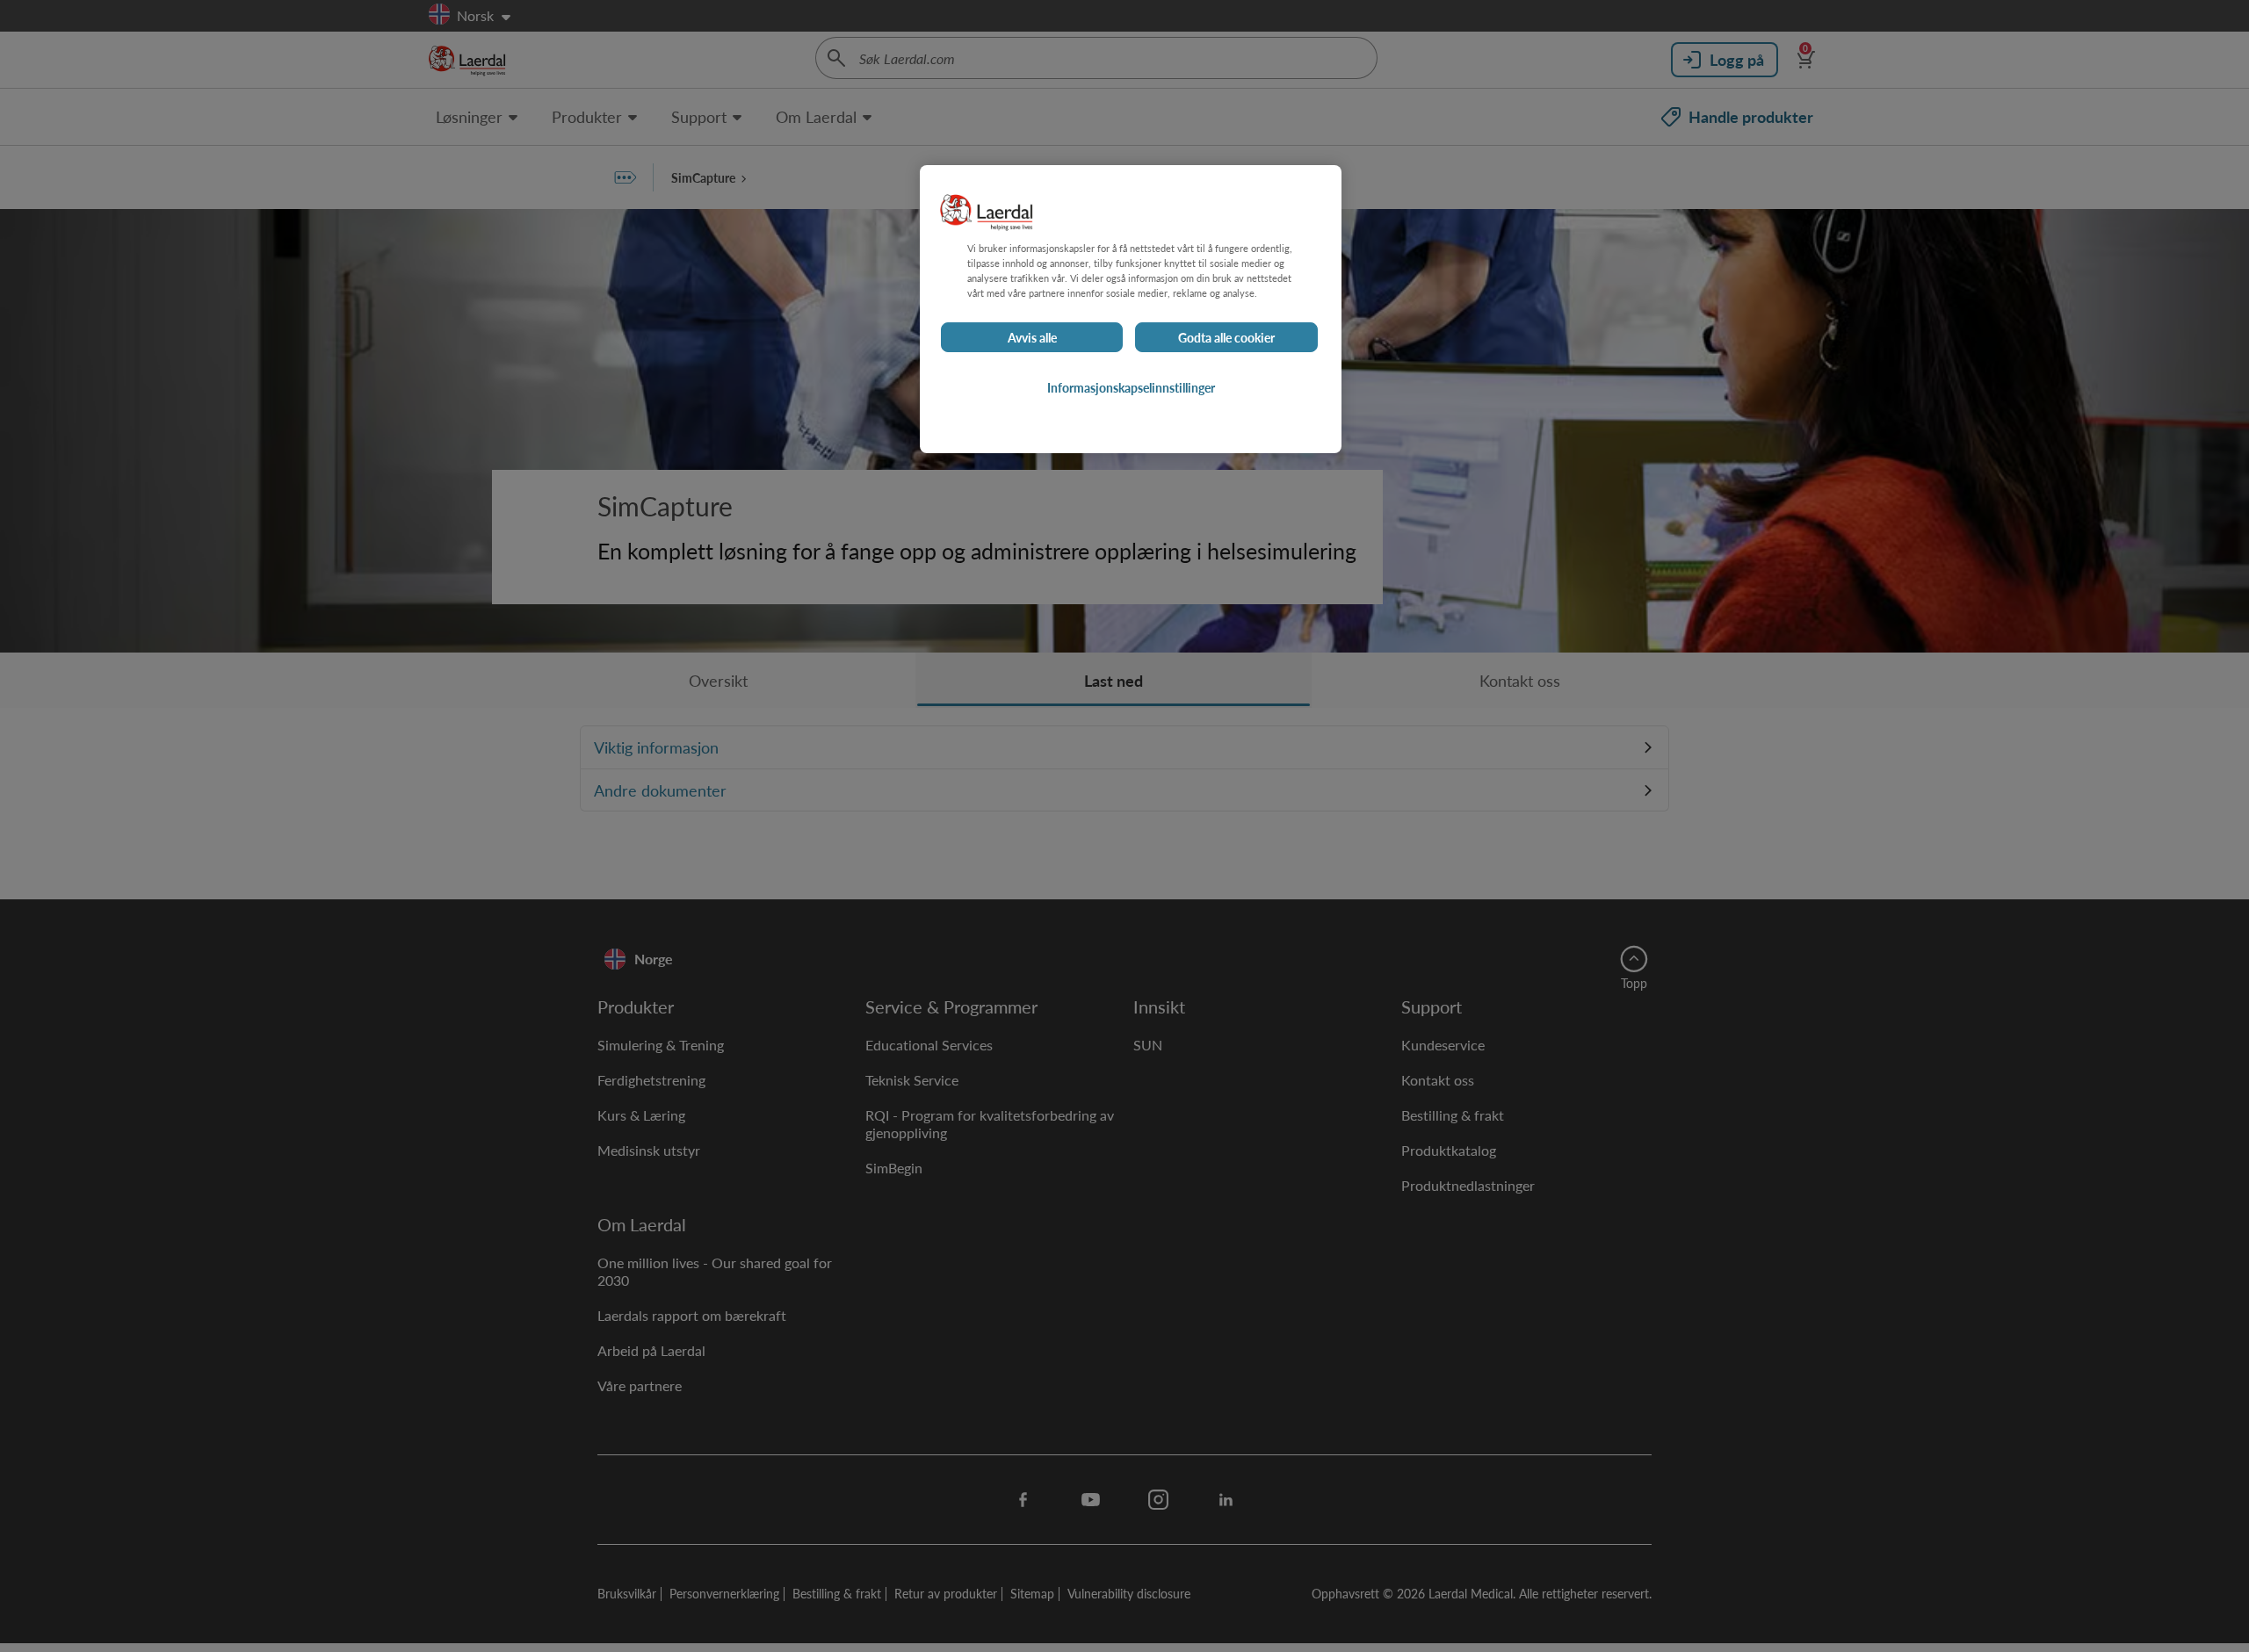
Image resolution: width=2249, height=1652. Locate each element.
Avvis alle (1032, 337)
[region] (1131, 309)
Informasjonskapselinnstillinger (1131, 387)
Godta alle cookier (1226, 337)
